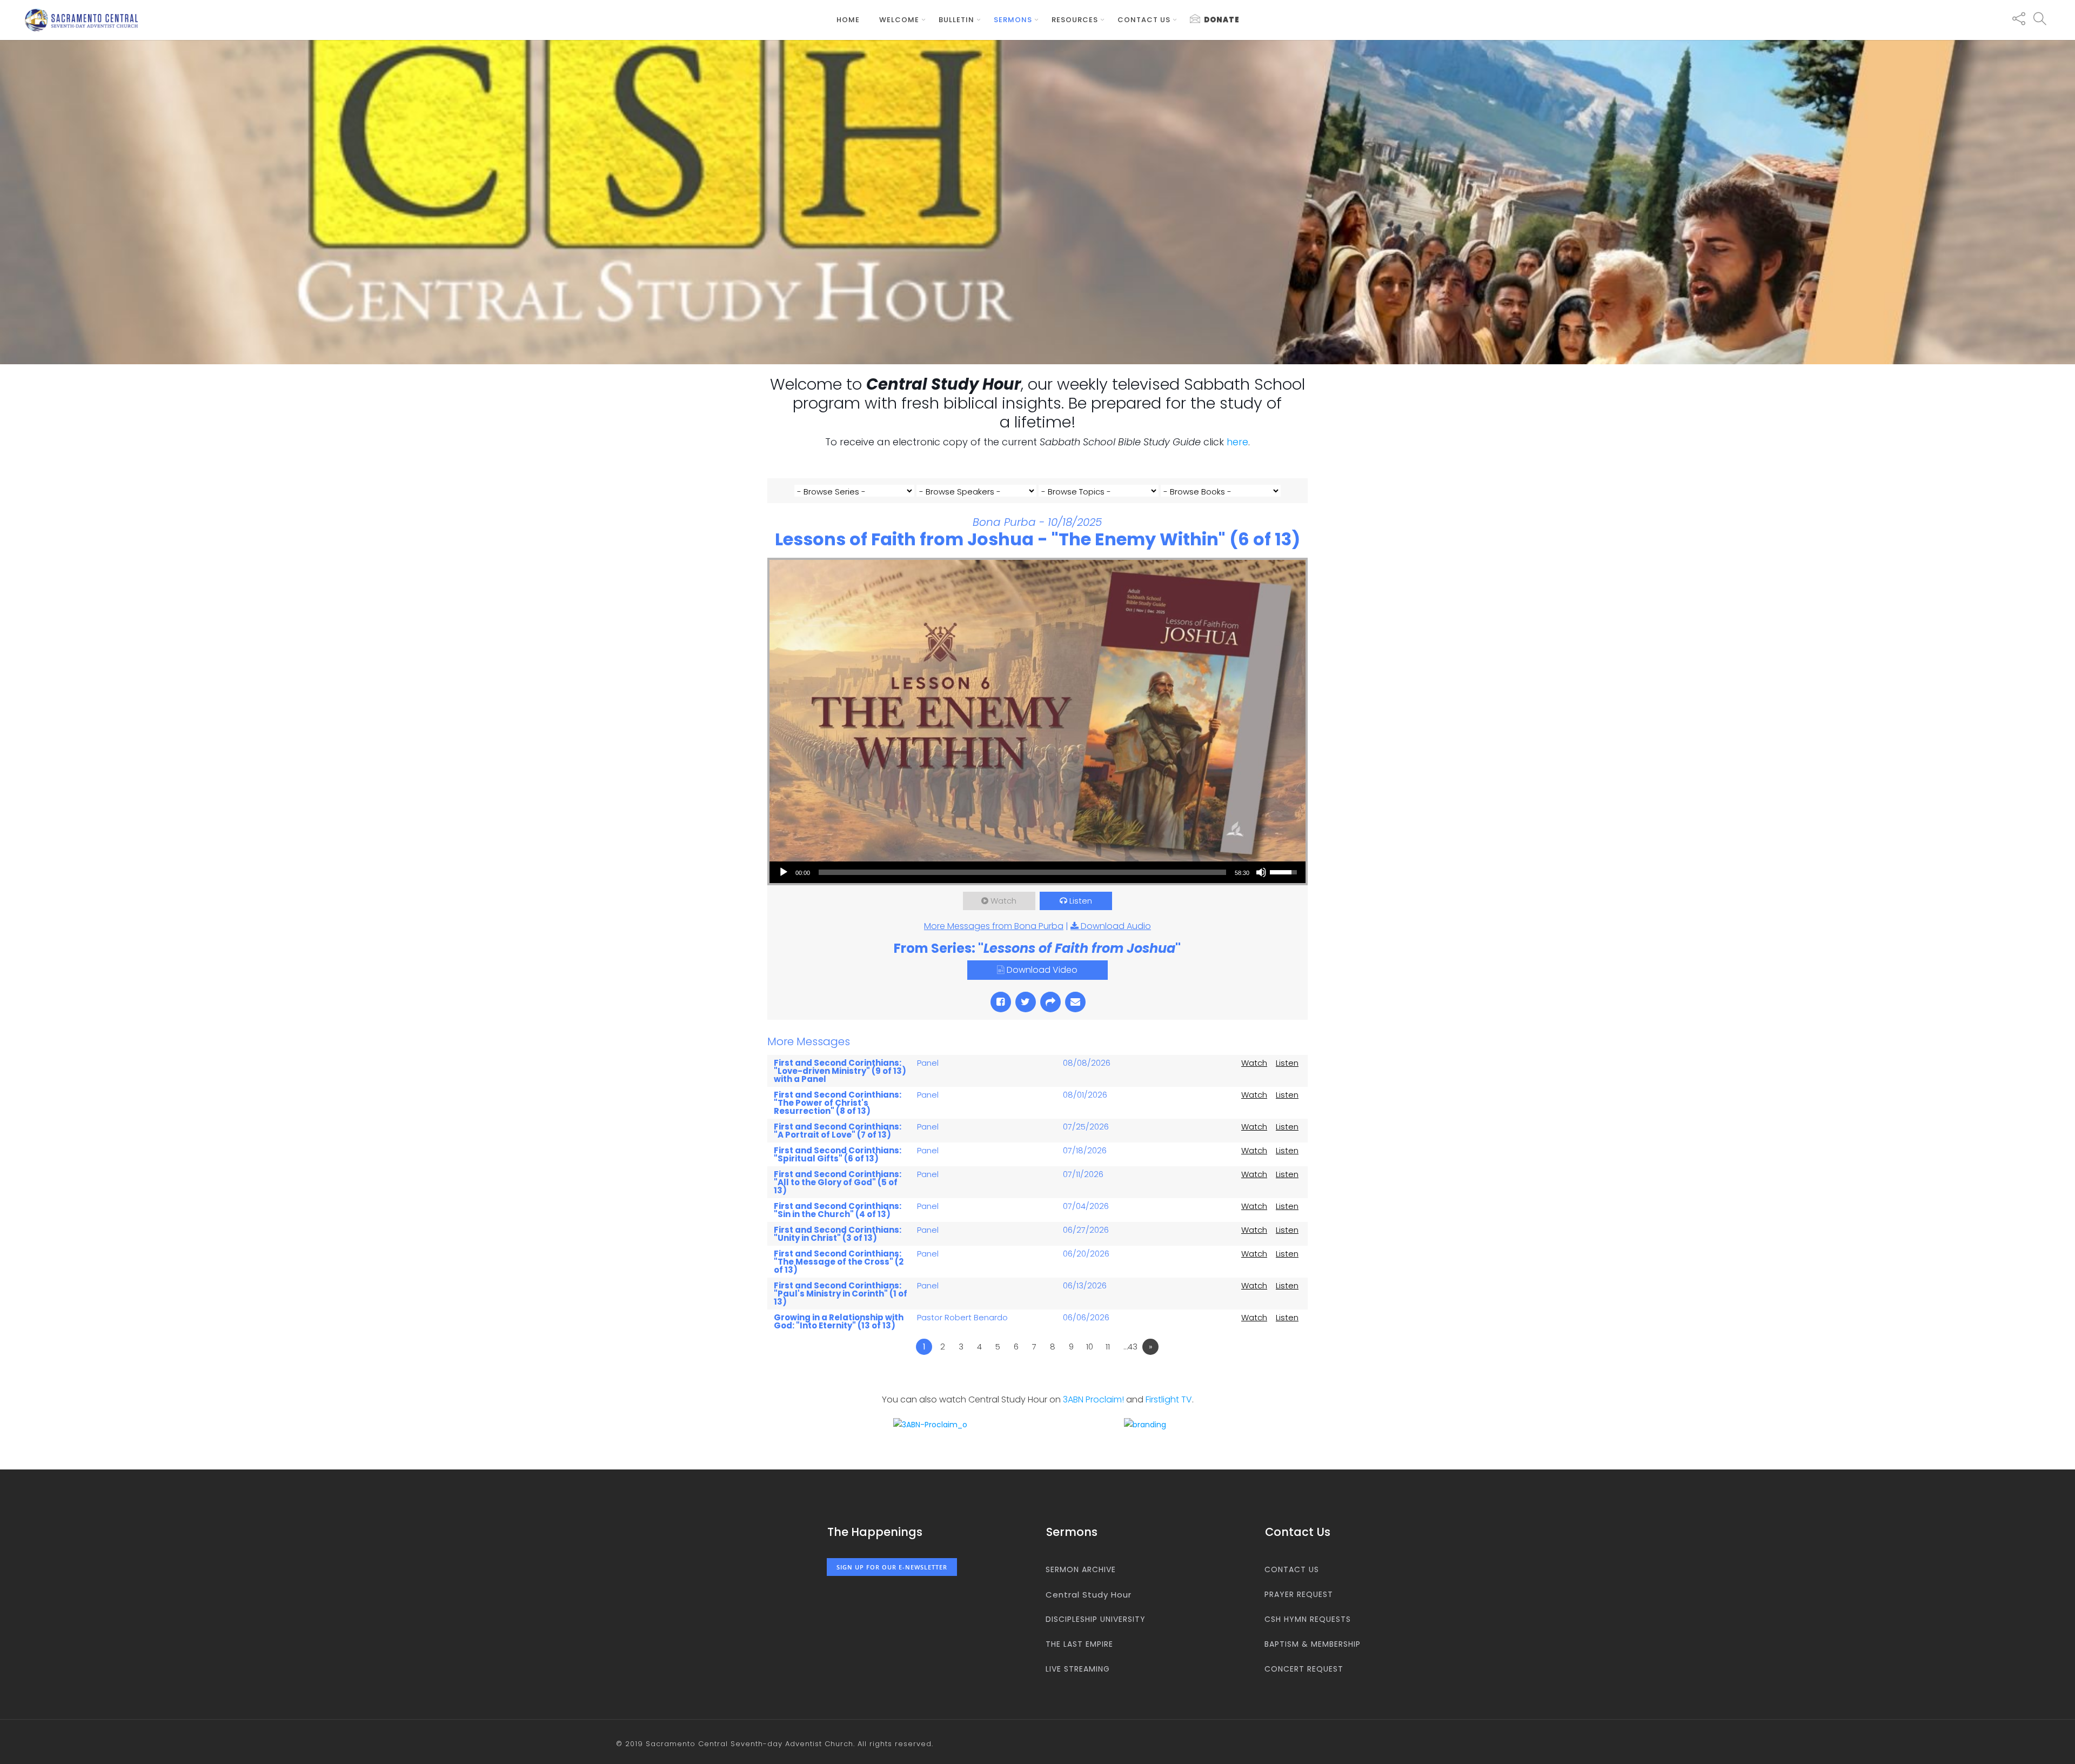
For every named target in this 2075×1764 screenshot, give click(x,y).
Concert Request (1304, 1669)
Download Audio (1116, 926)
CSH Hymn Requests (1308, 1619)
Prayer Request (1299, 1594)
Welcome (899, 20)
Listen (1081, 901)
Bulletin (956, 20)
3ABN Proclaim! (1093, 1399)
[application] (1037, 872)
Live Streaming (1078, 1669)
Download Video (1042, 970)
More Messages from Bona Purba (994, 926)
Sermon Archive (1081, 1569)
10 (1090, 1347)
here (1237, 442)
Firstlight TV (1169, 1399)
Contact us (1144, 20)
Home (848, 20)
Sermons (1013, 20)
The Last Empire (1079, 1644)
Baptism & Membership (1313, 1644)
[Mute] (1261, 872)
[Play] (784, 872)
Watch (1003, 901)
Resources (1075, 20)
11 (1108, 1347)
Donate (1222, 20)
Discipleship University (1096, 1619)
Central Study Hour (1089, 1595)
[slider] (1022, 872)
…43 (1130, 1347)
